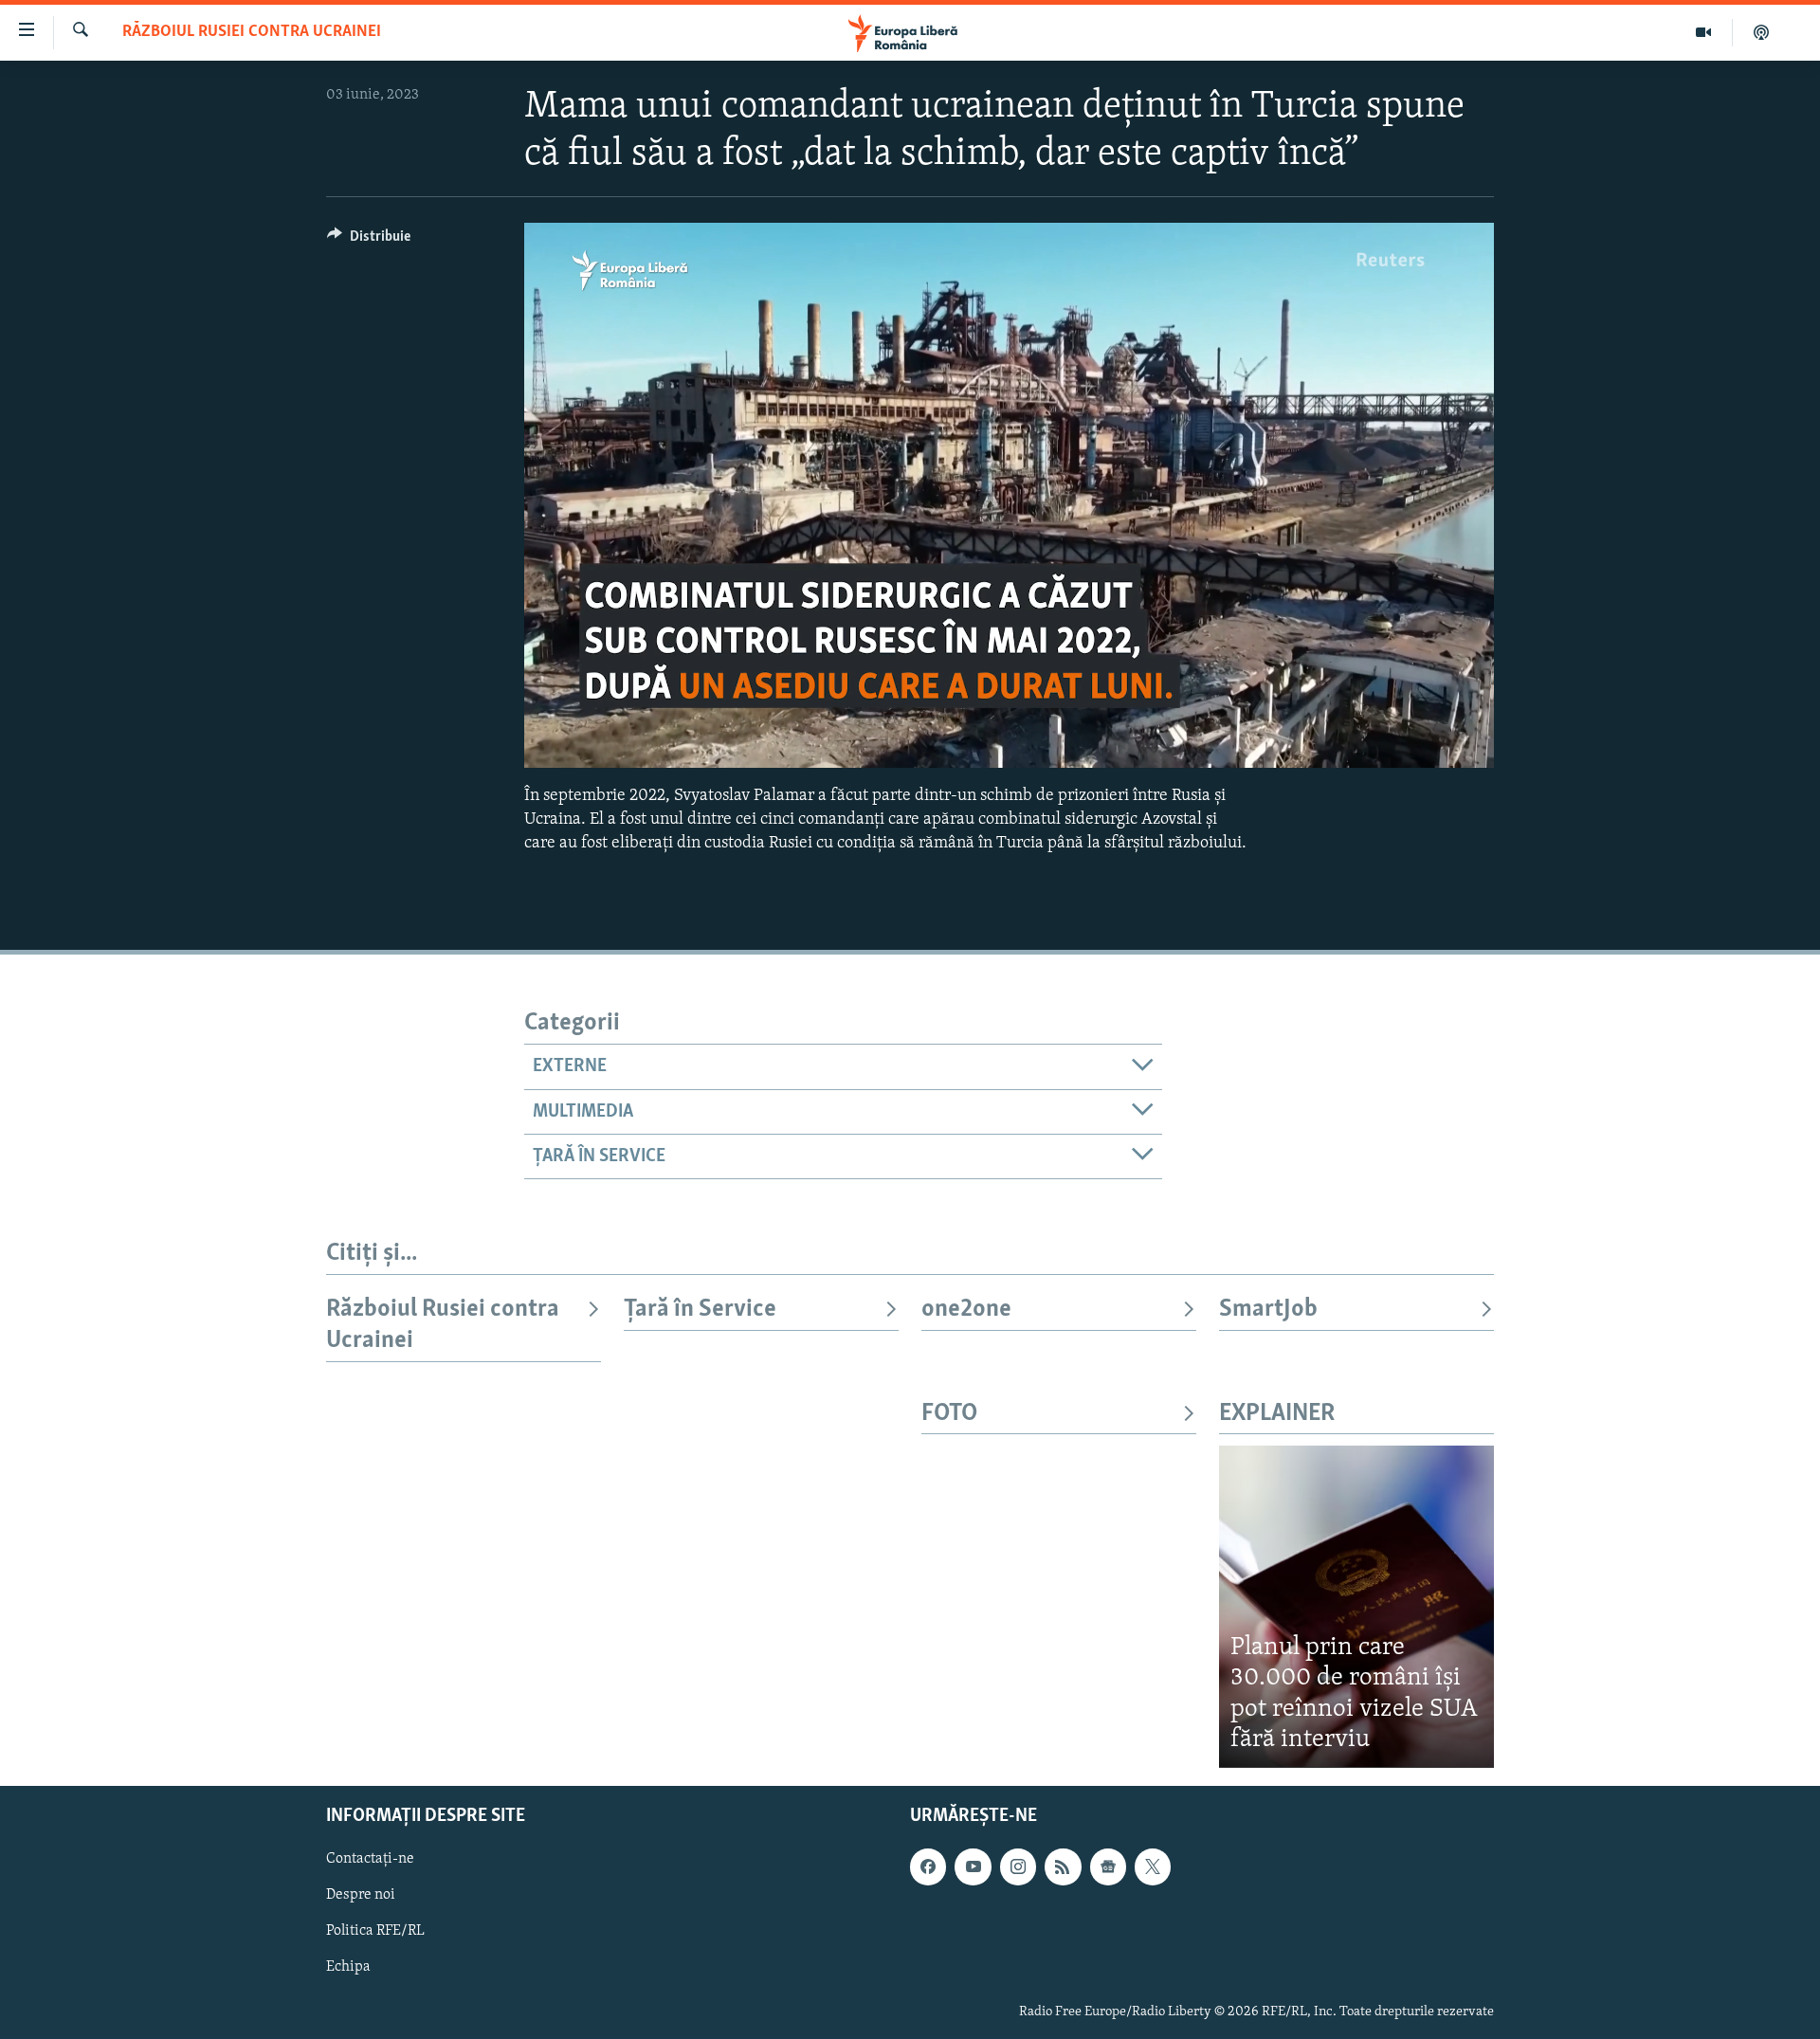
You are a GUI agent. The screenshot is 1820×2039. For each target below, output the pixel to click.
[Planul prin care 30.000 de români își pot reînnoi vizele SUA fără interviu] (1356, 1606)
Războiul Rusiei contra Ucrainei (252, 32)
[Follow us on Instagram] (1018, 1866)
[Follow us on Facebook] (928, 1866)
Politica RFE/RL (375, 1931)
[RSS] (1063, 1866)
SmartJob (1268, 1310)
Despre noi (361, 1895)
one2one (966, 1310)
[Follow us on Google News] (1108, 1866)
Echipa (348, 1967)
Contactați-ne (370, 1859)
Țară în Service (700, 1310)
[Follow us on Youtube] (973, 1866)
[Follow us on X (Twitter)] (1153, 1866)
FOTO (949, 1414)
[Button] (369, 241)
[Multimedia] (1704, 32)
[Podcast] (1761, 32)
